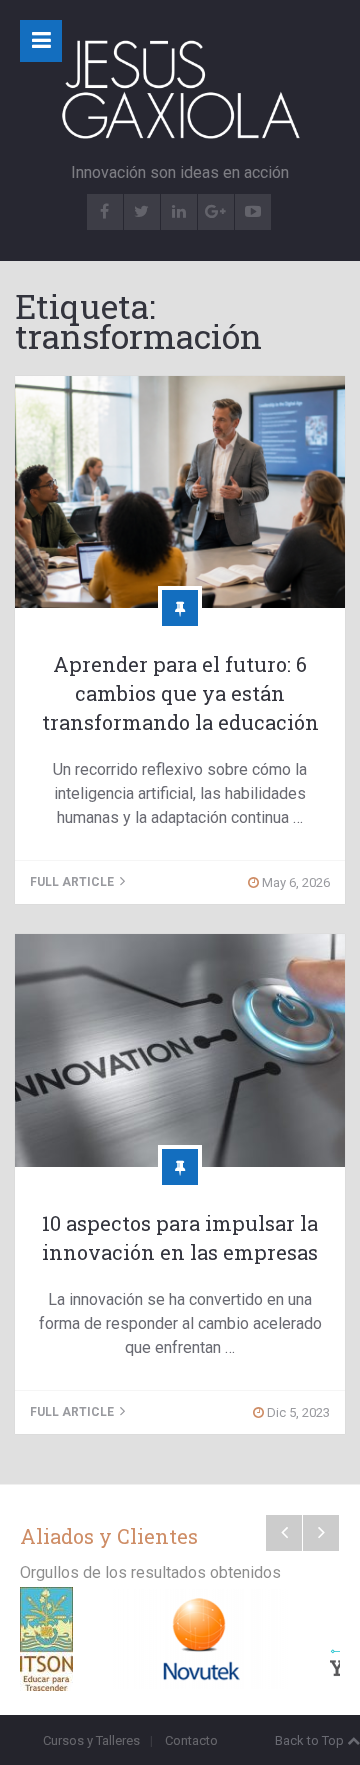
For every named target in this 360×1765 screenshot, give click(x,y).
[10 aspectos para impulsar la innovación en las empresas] (180, 1050)
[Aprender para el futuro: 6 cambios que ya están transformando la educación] (180, 492)
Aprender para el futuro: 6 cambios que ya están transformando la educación (180, 693)
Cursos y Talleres (91, 1740)
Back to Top (309, 1740)
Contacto (191, 1740)
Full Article (73, 882)
